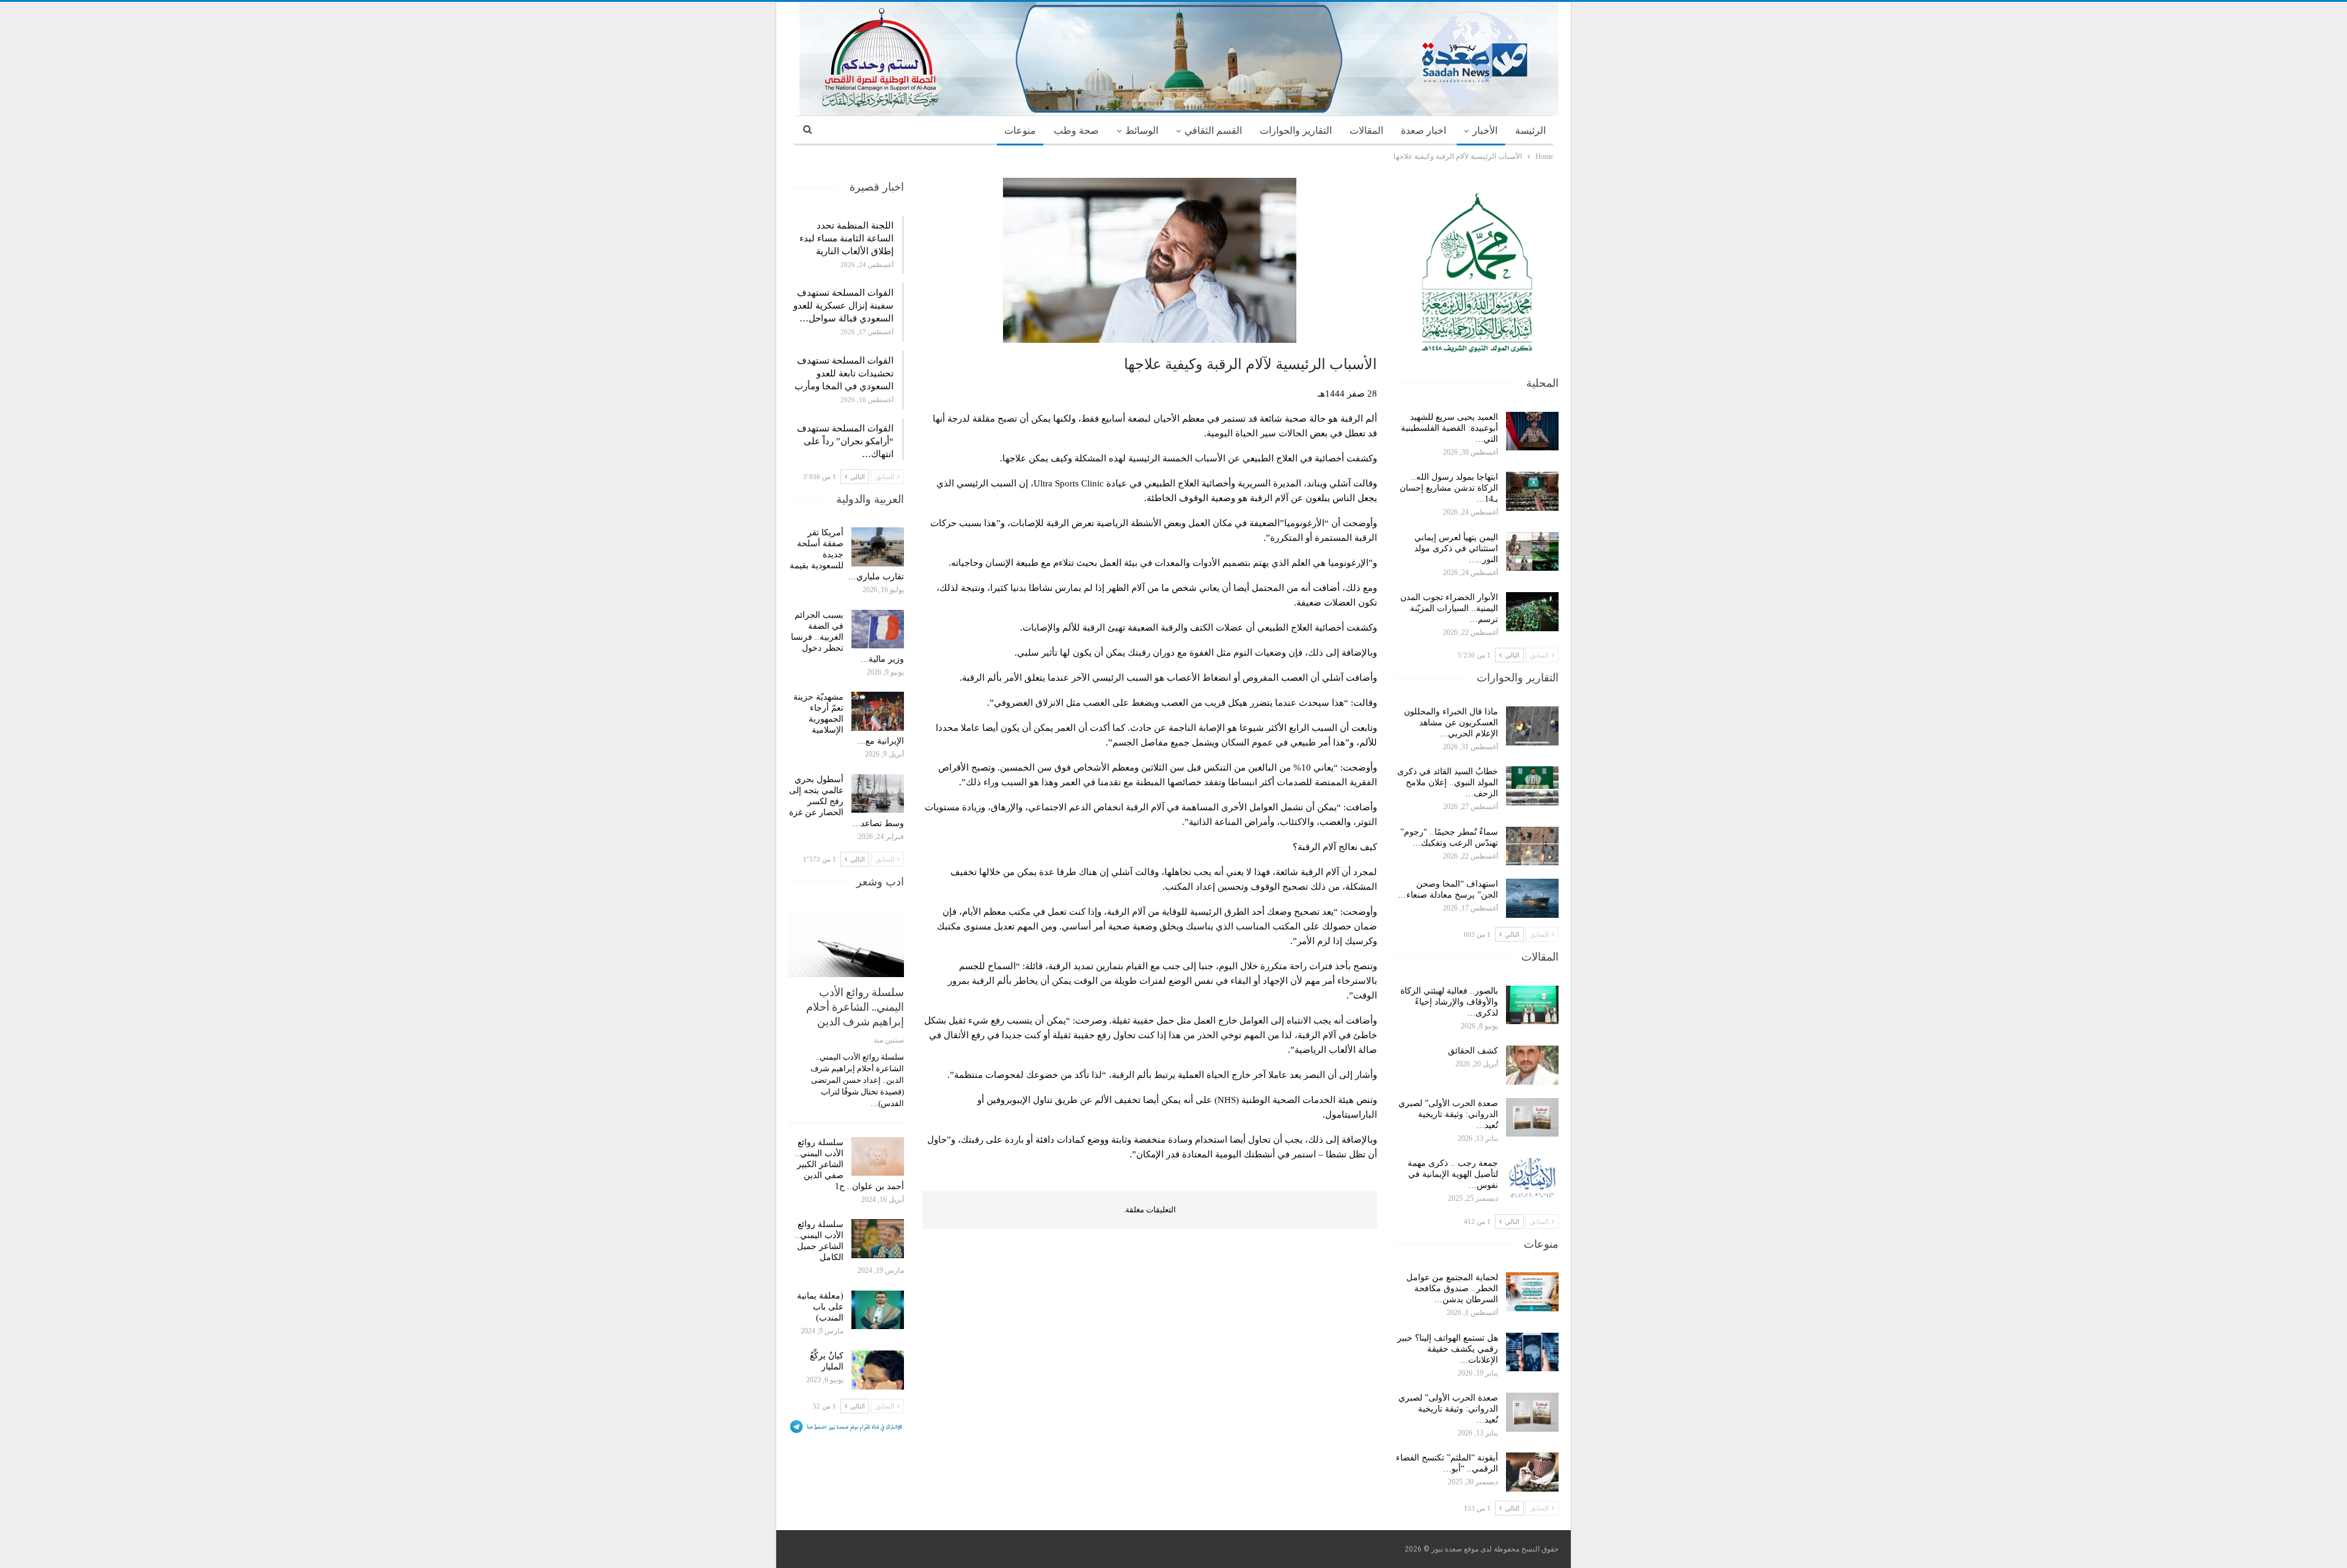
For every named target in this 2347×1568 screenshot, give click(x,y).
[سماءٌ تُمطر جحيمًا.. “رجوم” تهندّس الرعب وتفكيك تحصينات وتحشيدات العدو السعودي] (1532, 846)
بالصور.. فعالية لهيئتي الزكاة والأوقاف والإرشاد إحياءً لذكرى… (1449, 1002)
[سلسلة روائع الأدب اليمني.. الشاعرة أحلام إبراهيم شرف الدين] (846, 944)
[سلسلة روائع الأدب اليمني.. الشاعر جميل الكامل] (878, 1239)
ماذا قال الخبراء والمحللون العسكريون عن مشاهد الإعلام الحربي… (1451, 723)
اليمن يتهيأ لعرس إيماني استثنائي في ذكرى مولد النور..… (1456, 548)
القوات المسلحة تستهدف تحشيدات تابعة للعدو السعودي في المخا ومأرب (844, 373)
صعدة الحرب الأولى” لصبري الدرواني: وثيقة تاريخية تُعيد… (1448, 1114)
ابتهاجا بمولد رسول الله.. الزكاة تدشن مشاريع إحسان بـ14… (1449, 488)
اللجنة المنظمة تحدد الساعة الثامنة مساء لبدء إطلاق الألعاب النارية (847, 238)
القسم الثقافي (1213, 130)
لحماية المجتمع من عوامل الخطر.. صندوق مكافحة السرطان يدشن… (1452, 1288)
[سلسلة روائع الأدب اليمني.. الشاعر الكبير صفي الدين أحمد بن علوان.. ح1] (878, 1157)
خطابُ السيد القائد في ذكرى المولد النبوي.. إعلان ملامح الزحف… (1448, 782)
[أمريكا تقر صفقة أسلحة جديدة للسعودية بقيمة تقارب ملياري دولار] (878, 547)
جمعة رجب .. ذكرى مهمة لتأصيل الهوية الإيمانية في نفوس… (1453, 1174)
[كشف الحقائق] (1532, 1065)
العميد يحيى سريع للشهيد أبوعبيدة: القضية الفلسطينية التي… (1449, 428)
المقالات (1366, 130)
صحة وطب (1076, 130)
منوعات (1020, 130)
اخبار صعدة (1423, 130)
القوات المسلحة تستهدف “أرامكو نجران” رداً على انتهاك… (845, 441)
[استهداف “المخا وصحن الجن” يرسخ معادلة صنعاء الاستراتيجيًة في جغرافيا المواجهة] (1532, 898)
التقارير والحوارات (1296, 130)
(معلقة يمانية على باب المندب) (820, 1307)
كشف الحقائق (1472, 1051)
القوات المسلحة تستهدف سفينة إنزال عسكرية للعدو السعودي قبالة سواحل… (843, 306)
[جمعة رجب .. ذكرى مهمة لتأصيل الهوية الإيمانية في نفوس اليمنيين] (1532, 1178)
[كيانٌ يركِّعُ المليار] (878, 1370)
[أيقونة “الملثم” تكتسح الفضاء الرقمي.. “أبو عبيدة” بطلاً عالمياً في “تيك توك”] (1532, 1472)
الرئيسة (1530, 130)
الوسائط (1142, 130)
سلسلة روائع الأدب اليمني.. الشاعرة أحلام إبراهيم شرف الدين (855, 1007)
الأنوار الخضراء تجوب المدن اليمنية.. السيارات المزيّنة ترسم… (1449, 608)
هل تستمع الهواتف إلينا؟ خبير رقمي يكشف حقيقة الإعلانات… (1448, 1349)
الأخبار (1485, 130)
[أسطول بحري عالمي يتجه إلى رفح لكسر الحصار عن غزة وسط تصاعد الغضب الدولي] (878, 794)
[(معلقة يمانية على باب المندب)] (878, 1310)
